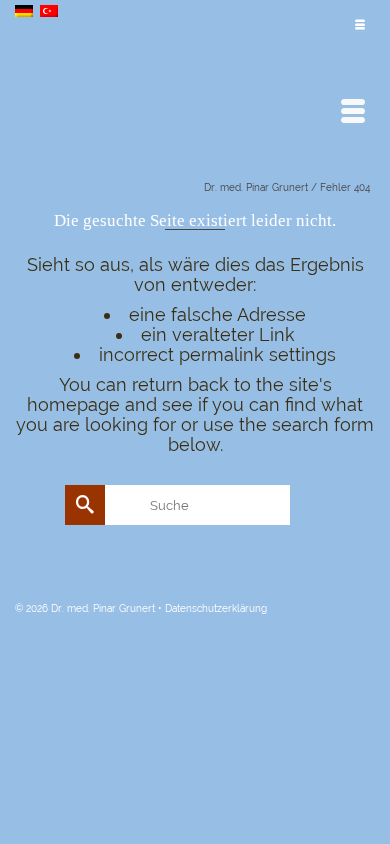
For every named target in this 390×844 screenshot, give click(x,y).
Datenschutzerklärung (216, 608)
